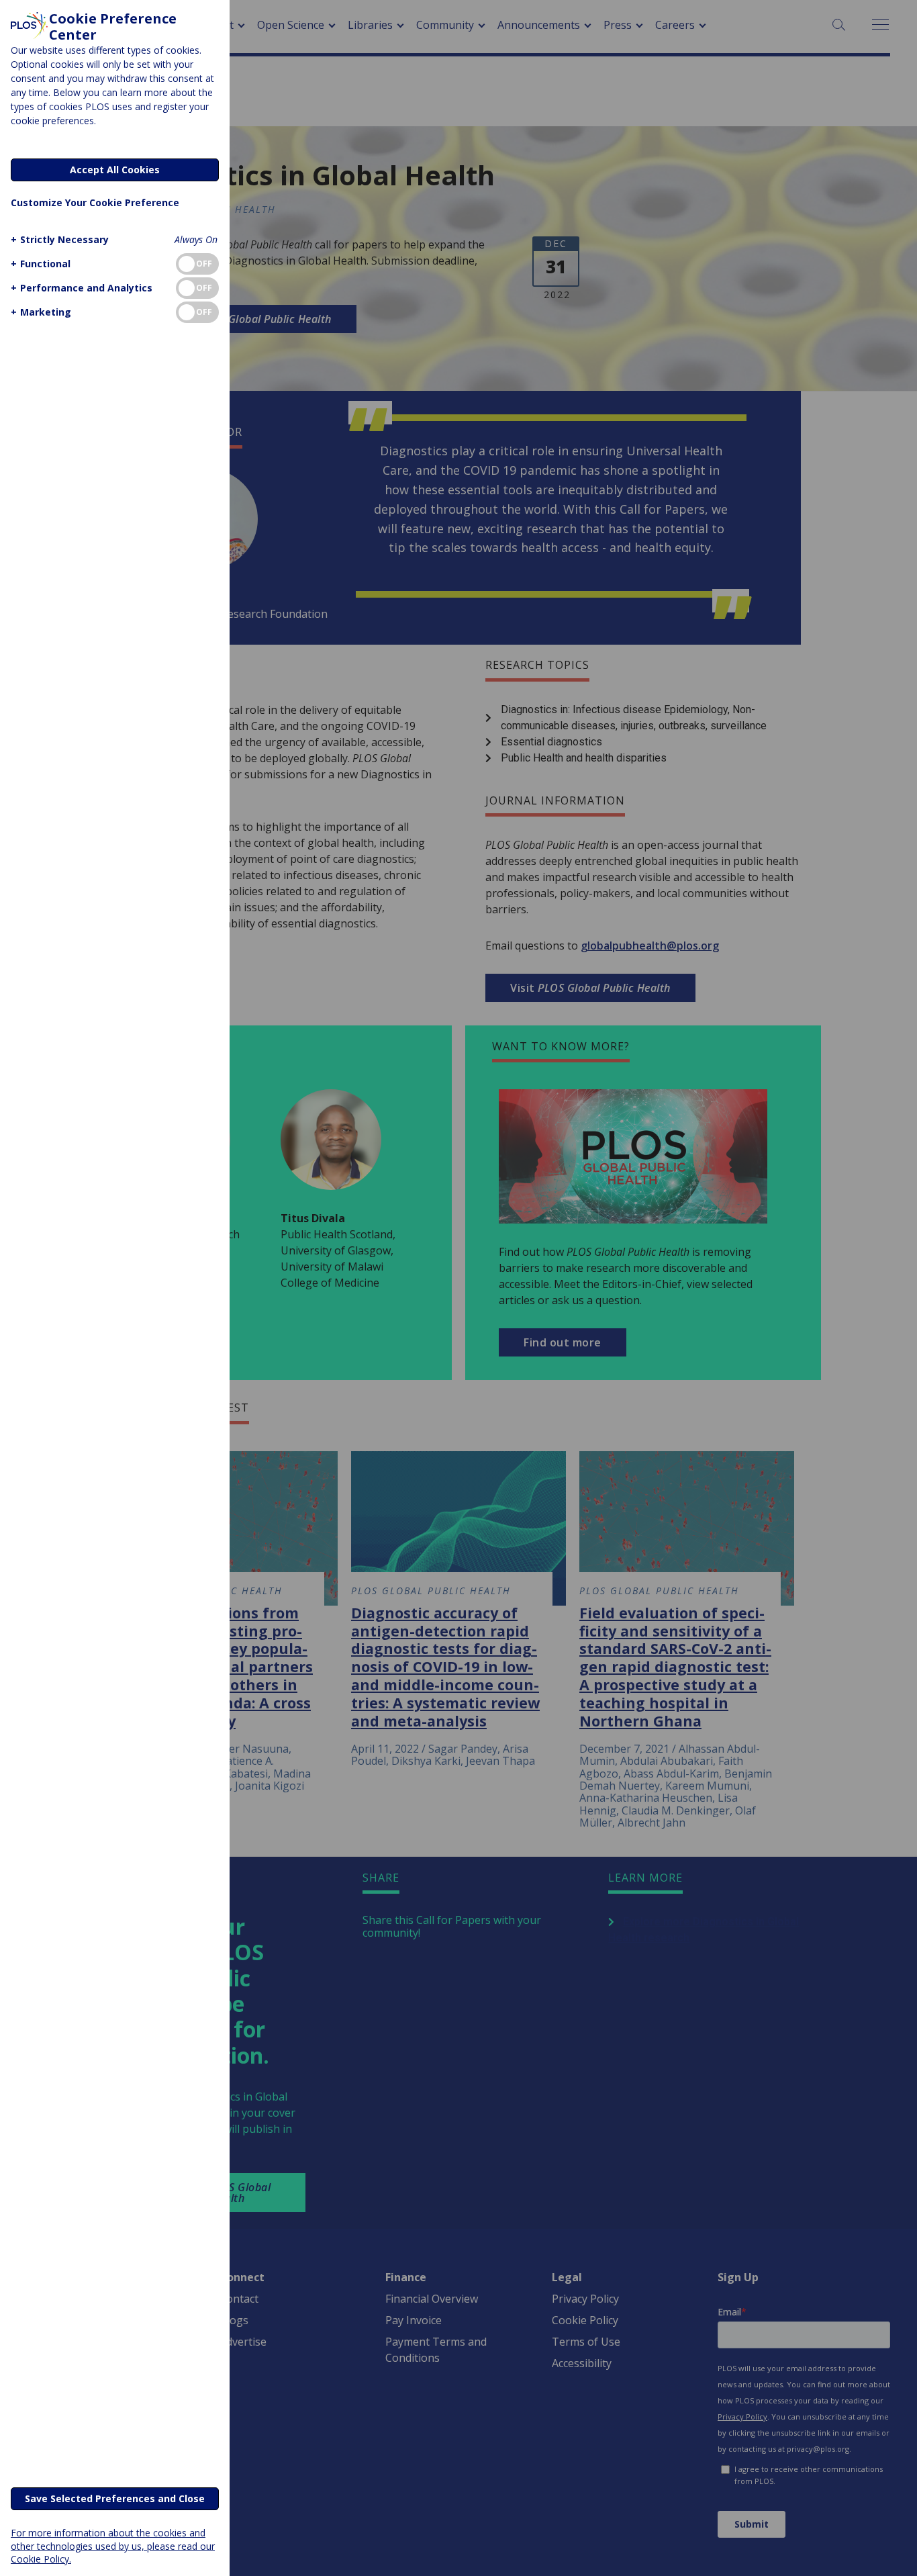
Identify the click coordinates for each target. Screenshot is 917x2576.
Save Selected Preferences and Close (115, 2498)
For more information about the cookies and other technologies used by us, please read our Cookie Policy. (113, 2545)
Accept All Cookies (115, 170)
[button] (60, 239)
